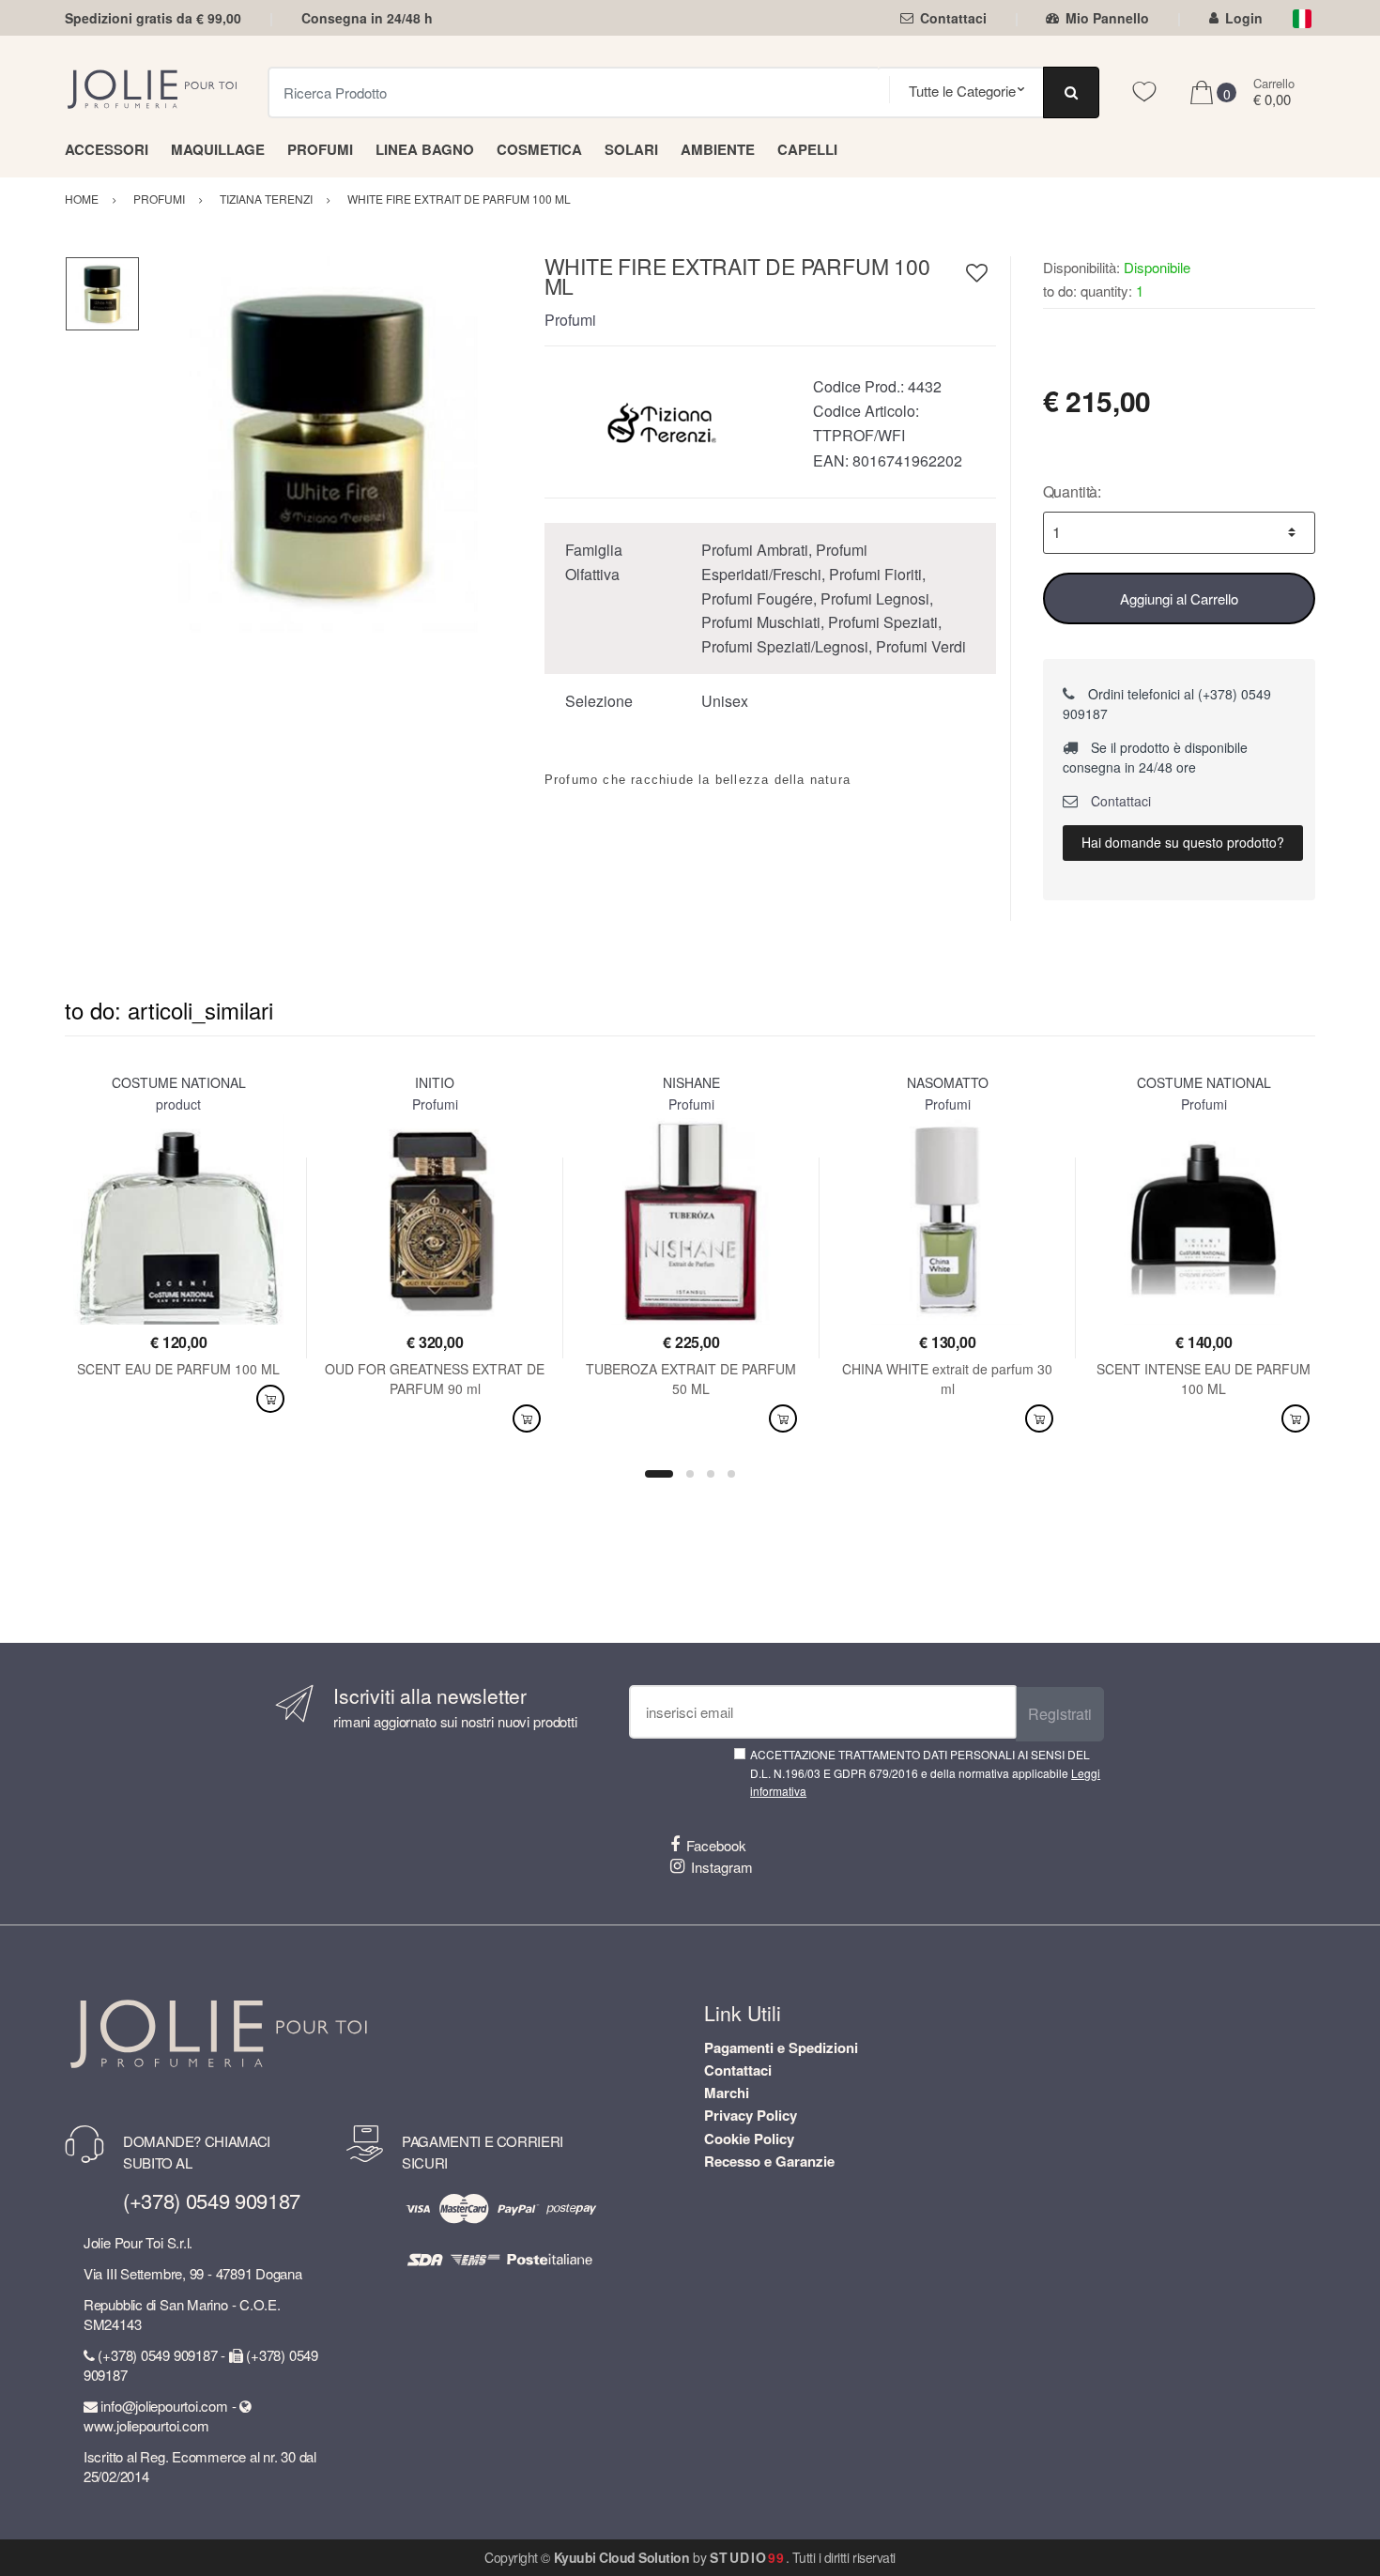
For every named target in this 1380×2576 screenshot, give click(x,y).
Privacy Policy (751, 2115)
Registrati (1060, 1714)
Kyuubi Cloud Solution (622, 2557)
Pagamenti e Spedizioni (781, 2047)
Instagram (722, 1867)
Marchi (727, 2093)
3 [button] (711, 1474)
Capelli (807, 149)
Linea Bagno (425, 149)
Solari (631, 149)
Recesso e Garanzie (769, 2161)
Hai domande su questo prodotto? (1183, 842)
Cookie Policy (749, 2139)
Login (1244, 18)
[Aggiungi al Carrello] (270, 1399)
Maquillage (218, 149)
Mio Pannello (1107, 18)
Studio (748, 2557)
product (178, 1104)
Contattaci (953, 18)
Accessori (107, 149)
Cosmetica (539, 149)
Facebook (716, 1845)
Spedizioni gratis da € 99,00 (153, 18)
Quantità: (1073, 491)
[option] (328, 445)
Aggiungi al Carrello (1179, 598)
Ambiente (718, 149)
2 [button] (690, 1474)
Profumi (320, 149)
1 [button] (659, 1474)
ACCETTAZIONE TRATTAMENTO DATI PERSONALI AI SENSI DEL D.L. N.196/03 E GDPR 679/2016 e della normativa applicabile (925, 1772)
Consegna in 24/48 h (367, 18)
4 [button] (731, 1474)
